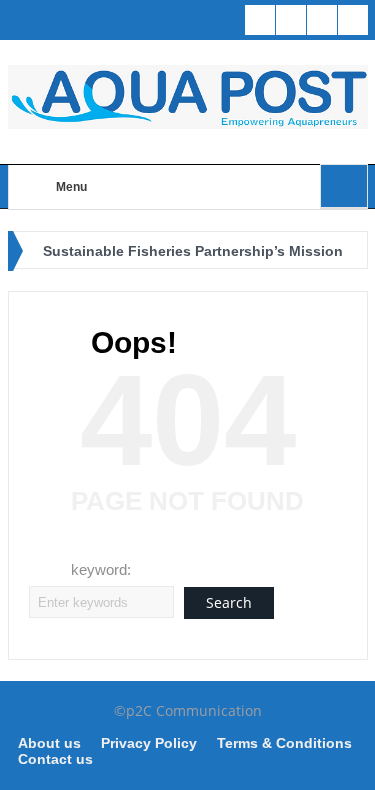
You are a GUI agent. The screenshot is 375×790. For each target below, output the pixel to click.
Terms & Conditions (284, 743)
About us (49, 743)
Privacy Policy (149, 743)
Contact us (55, 759)
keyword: (101, 569)
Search (229, 602)
